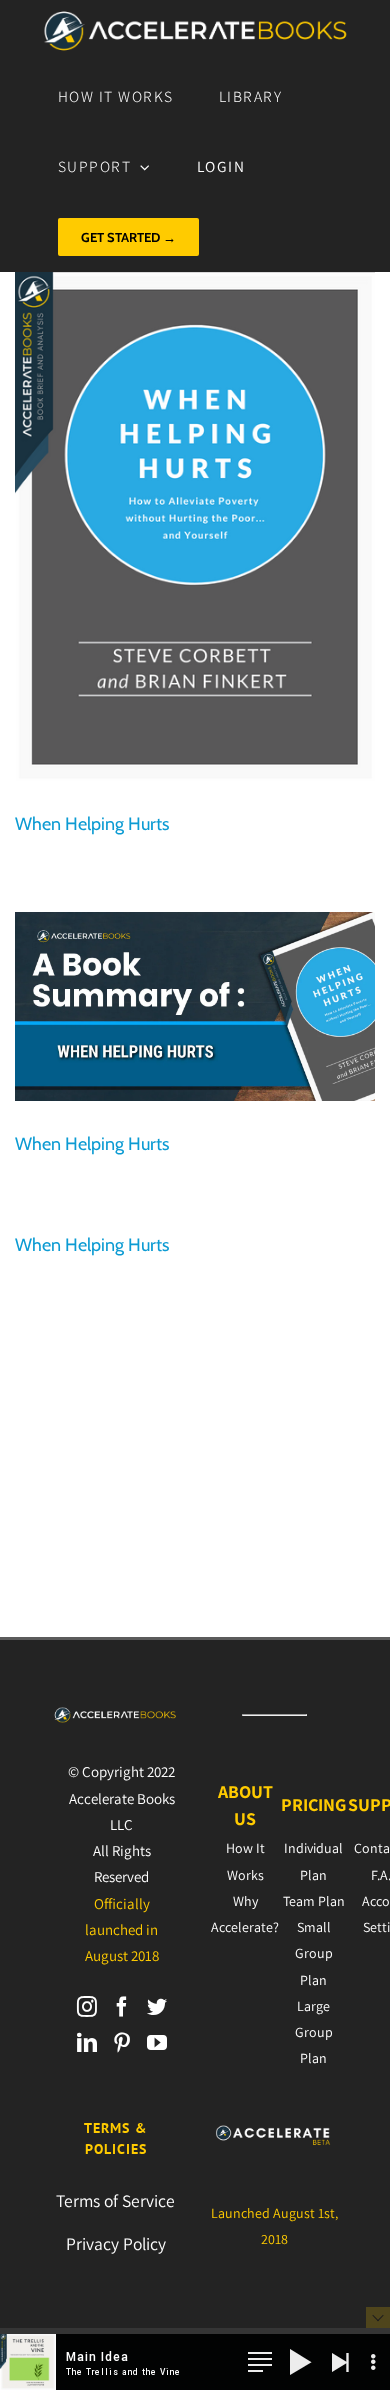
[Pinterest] (122, 2043)
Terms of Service (115, 2200)
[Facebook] (122, 2007)
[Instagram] (87, 2007)
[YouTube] (157, 2043)
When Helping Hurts (92, 824)
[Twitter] (157, 2007)
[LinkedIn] (87, 2043)
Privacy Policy (116, 2243)
